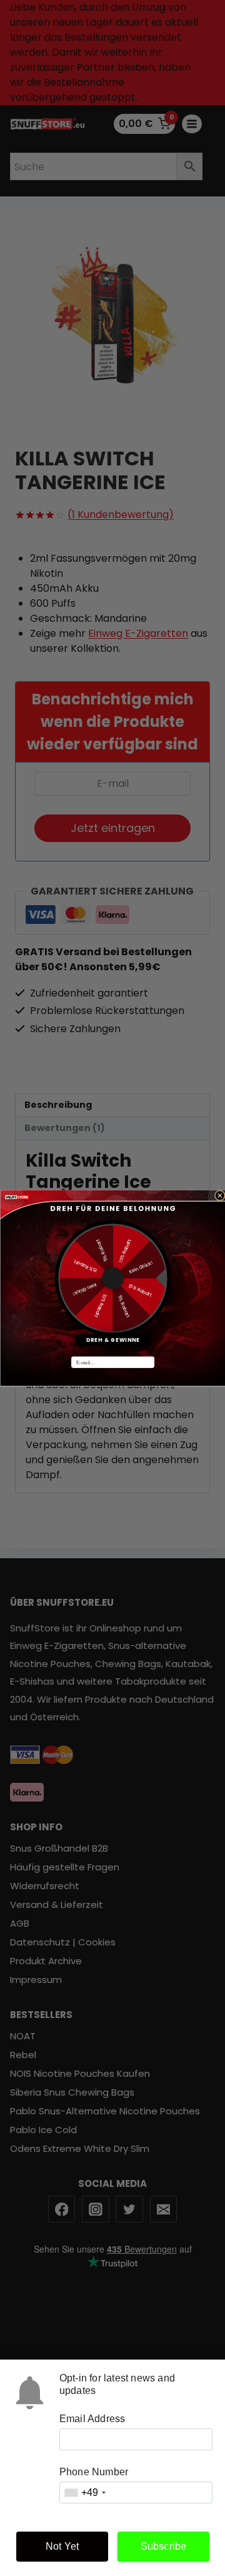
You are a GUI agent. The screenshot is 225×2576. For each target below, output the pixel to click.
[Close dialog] (220, 1196)
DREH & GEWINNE (112, 1340)
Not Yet (62, 2546)
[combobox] (85, 2492)
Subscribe (164, 2546)
